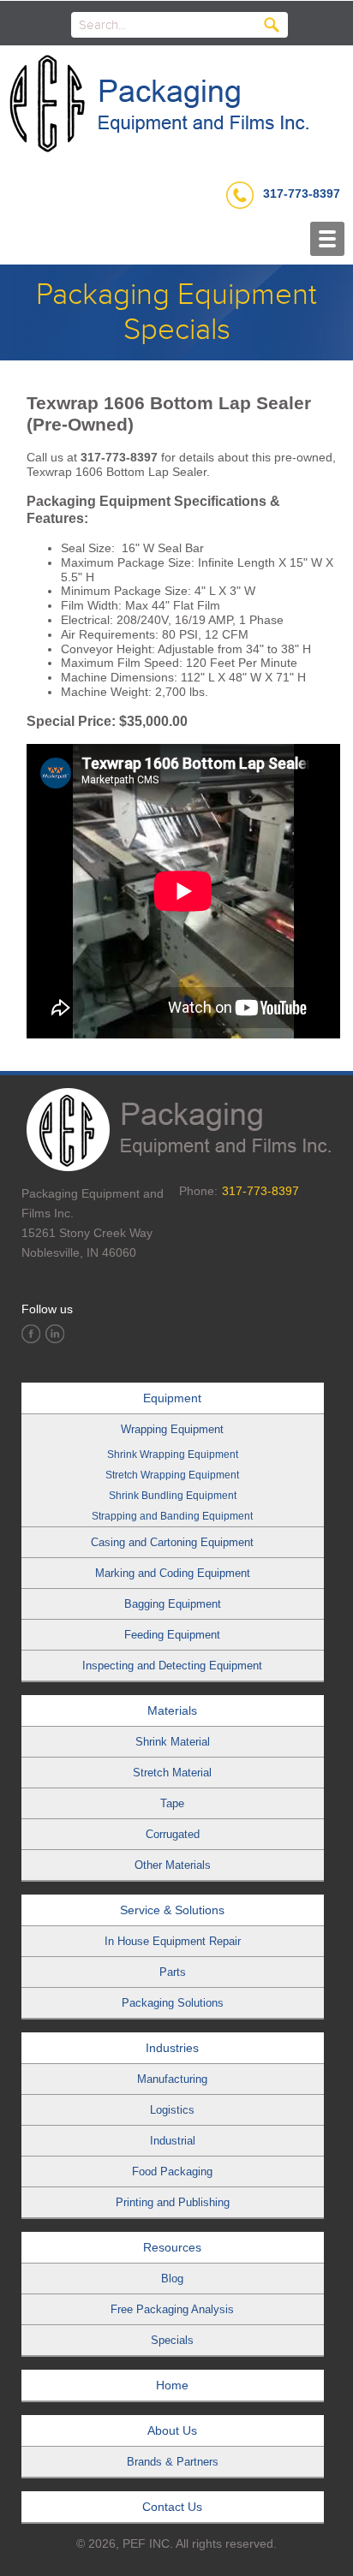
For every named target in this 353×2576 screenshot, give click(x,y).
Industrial (173, 2141)
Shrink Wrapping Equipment (173, 1455)
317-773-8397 (302, 193)
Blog (172, 2279)
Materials (172, 1710)
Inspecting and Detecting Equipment (172, 1666)
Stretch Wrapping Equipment (172, 1475)
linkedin (55, 1334)
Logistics (172, 2110)
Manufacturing (172, 2079)
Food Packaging (172, 2171)
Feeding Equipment (172, 1635)
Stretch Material (172, 1773)
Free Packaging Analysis (172, 2309)
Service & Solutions (172, 1910)
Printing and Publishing (173, 2202)
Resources (172, 2247)
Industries (172, 2048)
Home (172, 2385)
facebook (31, 1334)
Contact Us (172, 2507)
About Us (172, 2430)
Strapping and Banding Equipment (172, 1516)
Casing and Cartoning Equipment (172, 1542)
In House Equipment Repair (173, 1941)
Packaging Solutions (173, 2003)
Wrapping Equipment (172, 1429)
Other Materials (173, 1865)
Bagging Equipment (173, 1604)
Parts (173, 1972)
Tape (172, 1803)
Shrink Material (173, 1742)
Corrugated (173, 1834)
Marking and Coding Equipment (173, 1573)
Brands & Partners (173, 2462)
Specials (172, 2340)
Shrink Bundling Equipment (173, 1496)
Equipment (172, 1398)
